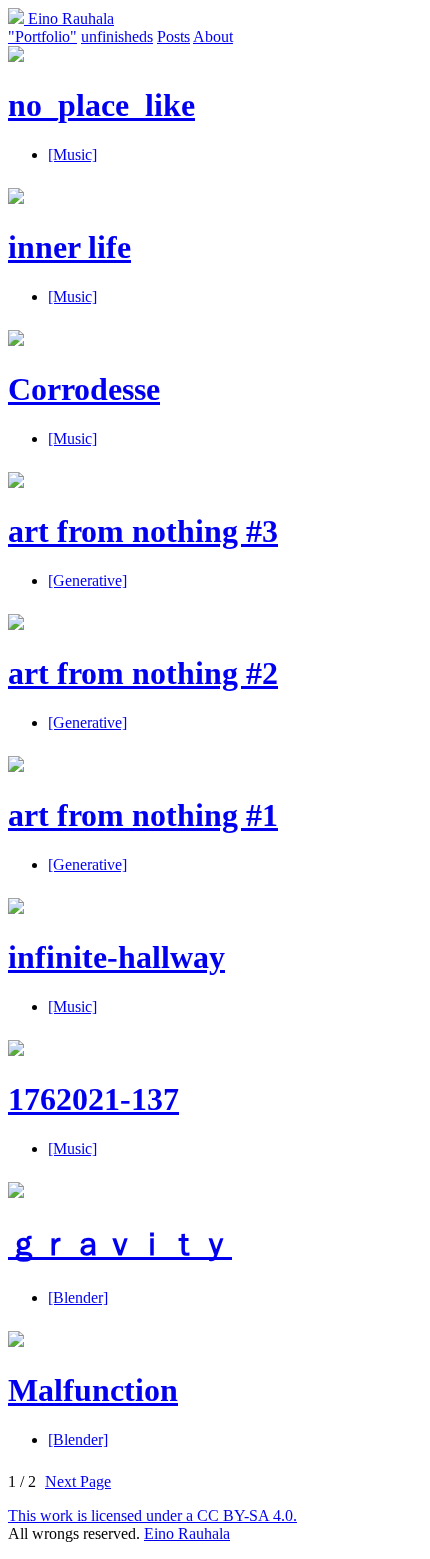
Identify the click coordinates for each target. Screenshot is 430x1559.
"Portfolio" (42, 36)
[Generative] (87, 580)
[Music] (72, 154)
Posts (173, 36)
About (213, 36)
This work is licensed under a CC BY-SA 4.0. (152, 1515)
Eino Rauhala (69, 18)
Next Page (78, 1481)
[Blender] (78, 1297)
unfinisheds (117, 36)
